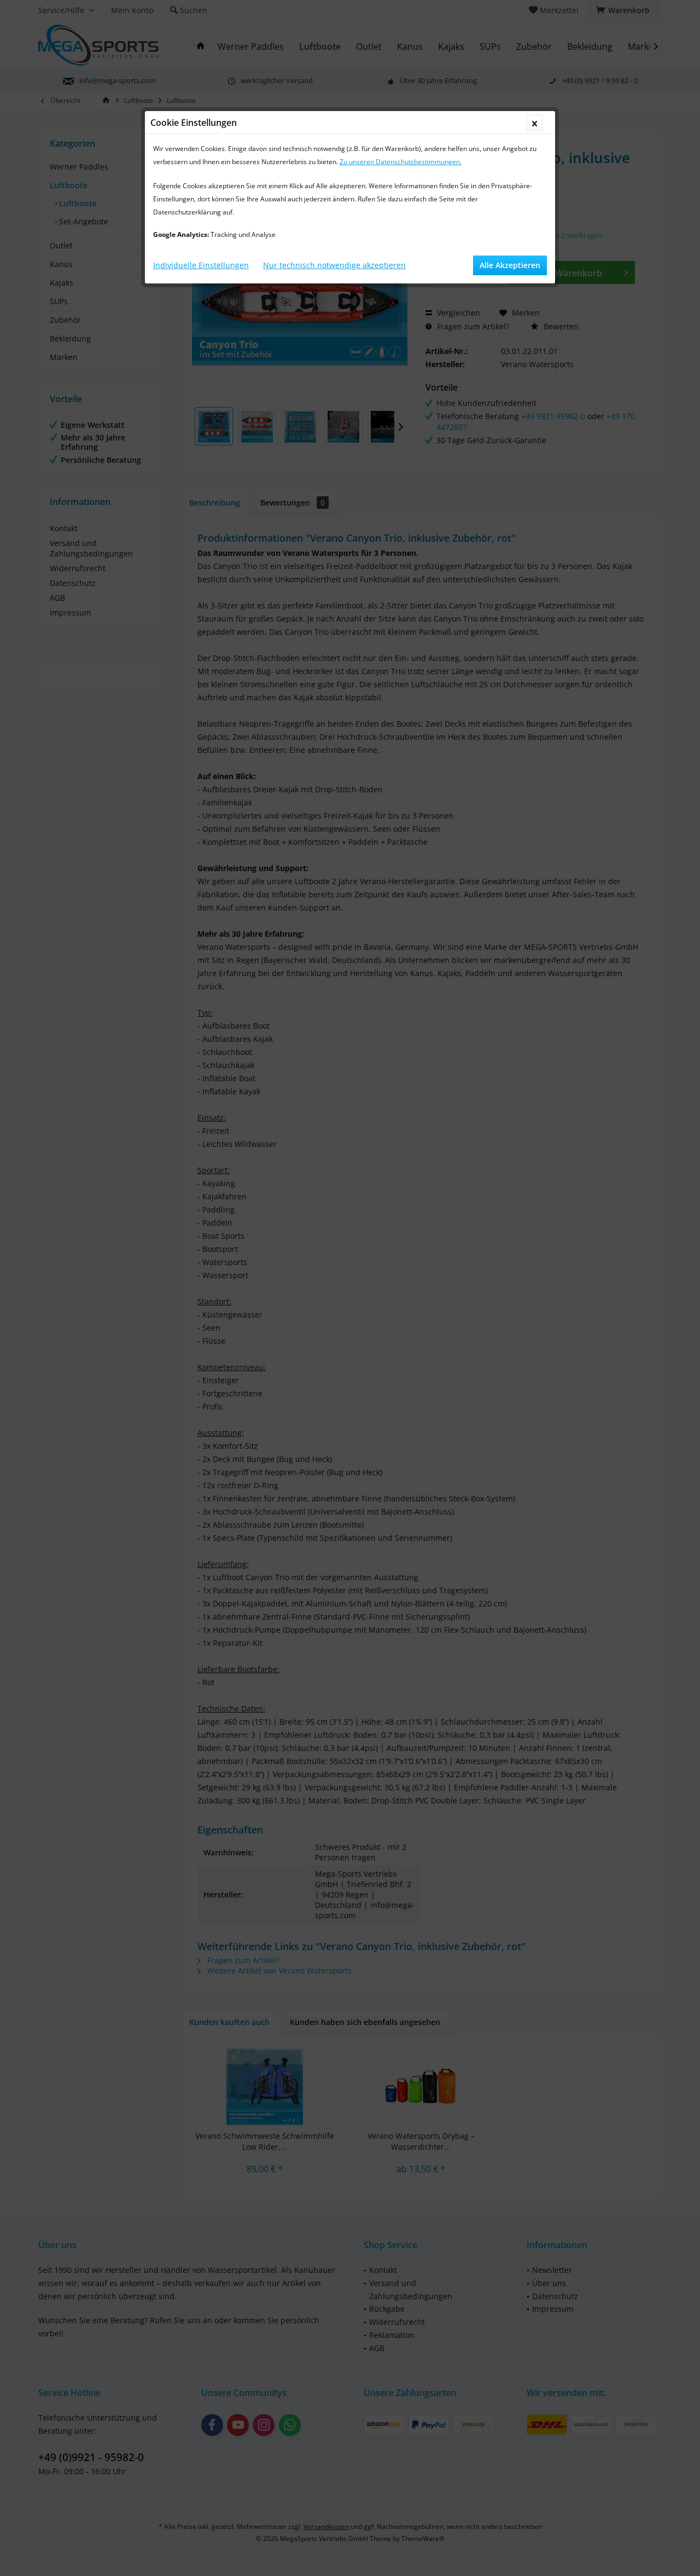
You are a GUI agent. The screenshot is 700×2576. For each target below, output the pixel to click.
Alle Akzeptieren (510, 265)
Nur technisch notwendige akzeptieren (334, 265)
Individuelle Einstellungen (201, 265)
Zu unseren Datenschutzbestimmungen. (401, 162)
